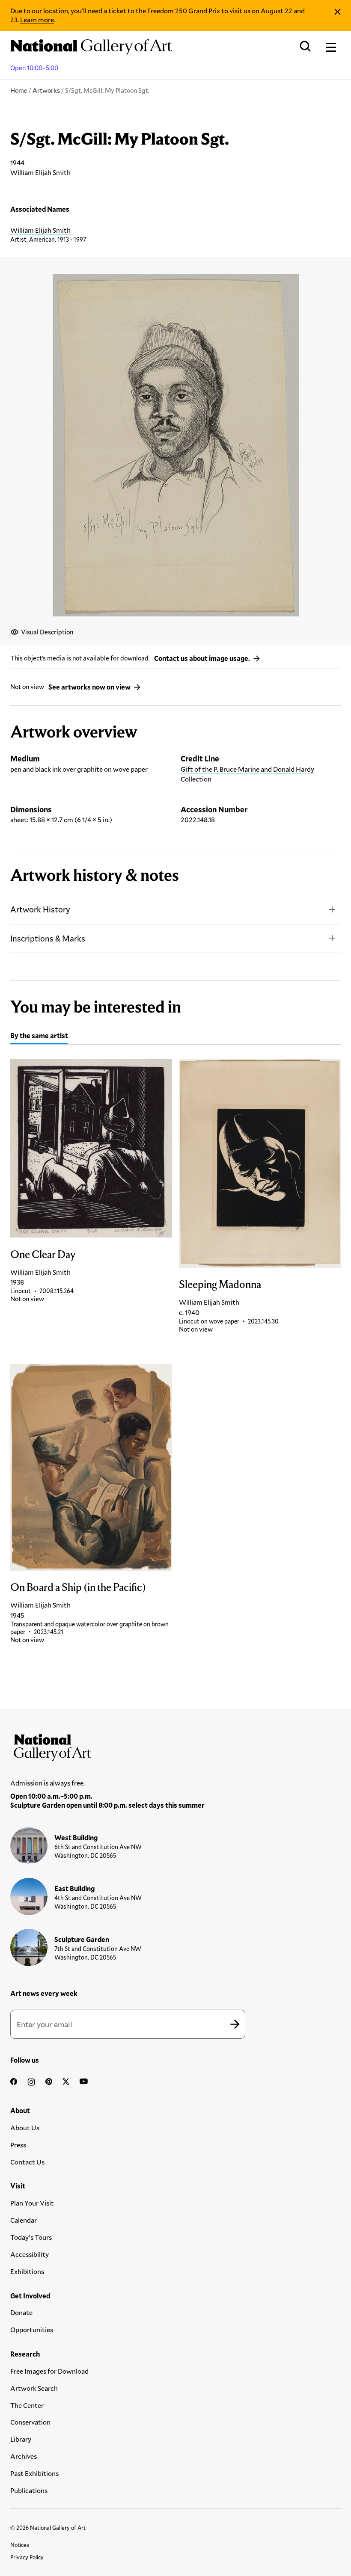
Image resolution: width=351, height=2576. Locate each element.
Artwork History (40, 909)
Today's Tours (31, 2237)
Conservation (30, 2422)
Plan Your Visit (32, 2203)
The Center (27, 2405)
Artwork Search (34, 2388)
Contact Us (27, 2162)
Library (21, 2439)
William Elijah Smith (40, 230)
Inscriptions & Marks (48, 938)
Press (18, 2145)
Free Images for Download (49, 2371)
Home (19, 90)
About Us (25, 2127)
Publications (29, 2490)
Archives (24, 2456)
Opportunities (32, 2329)
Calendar (24, 2220)
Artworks (46, 90)
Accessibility (30, 2254)
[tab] (39, 1037)
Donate (21, 2312)
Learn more (37, 19)
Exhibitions (27, 2271)
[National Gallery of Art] (175, 1745)
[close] (338, 12)
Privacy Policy (27, 2557)
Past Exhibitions (34, 2473)
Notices (20, 2545)
